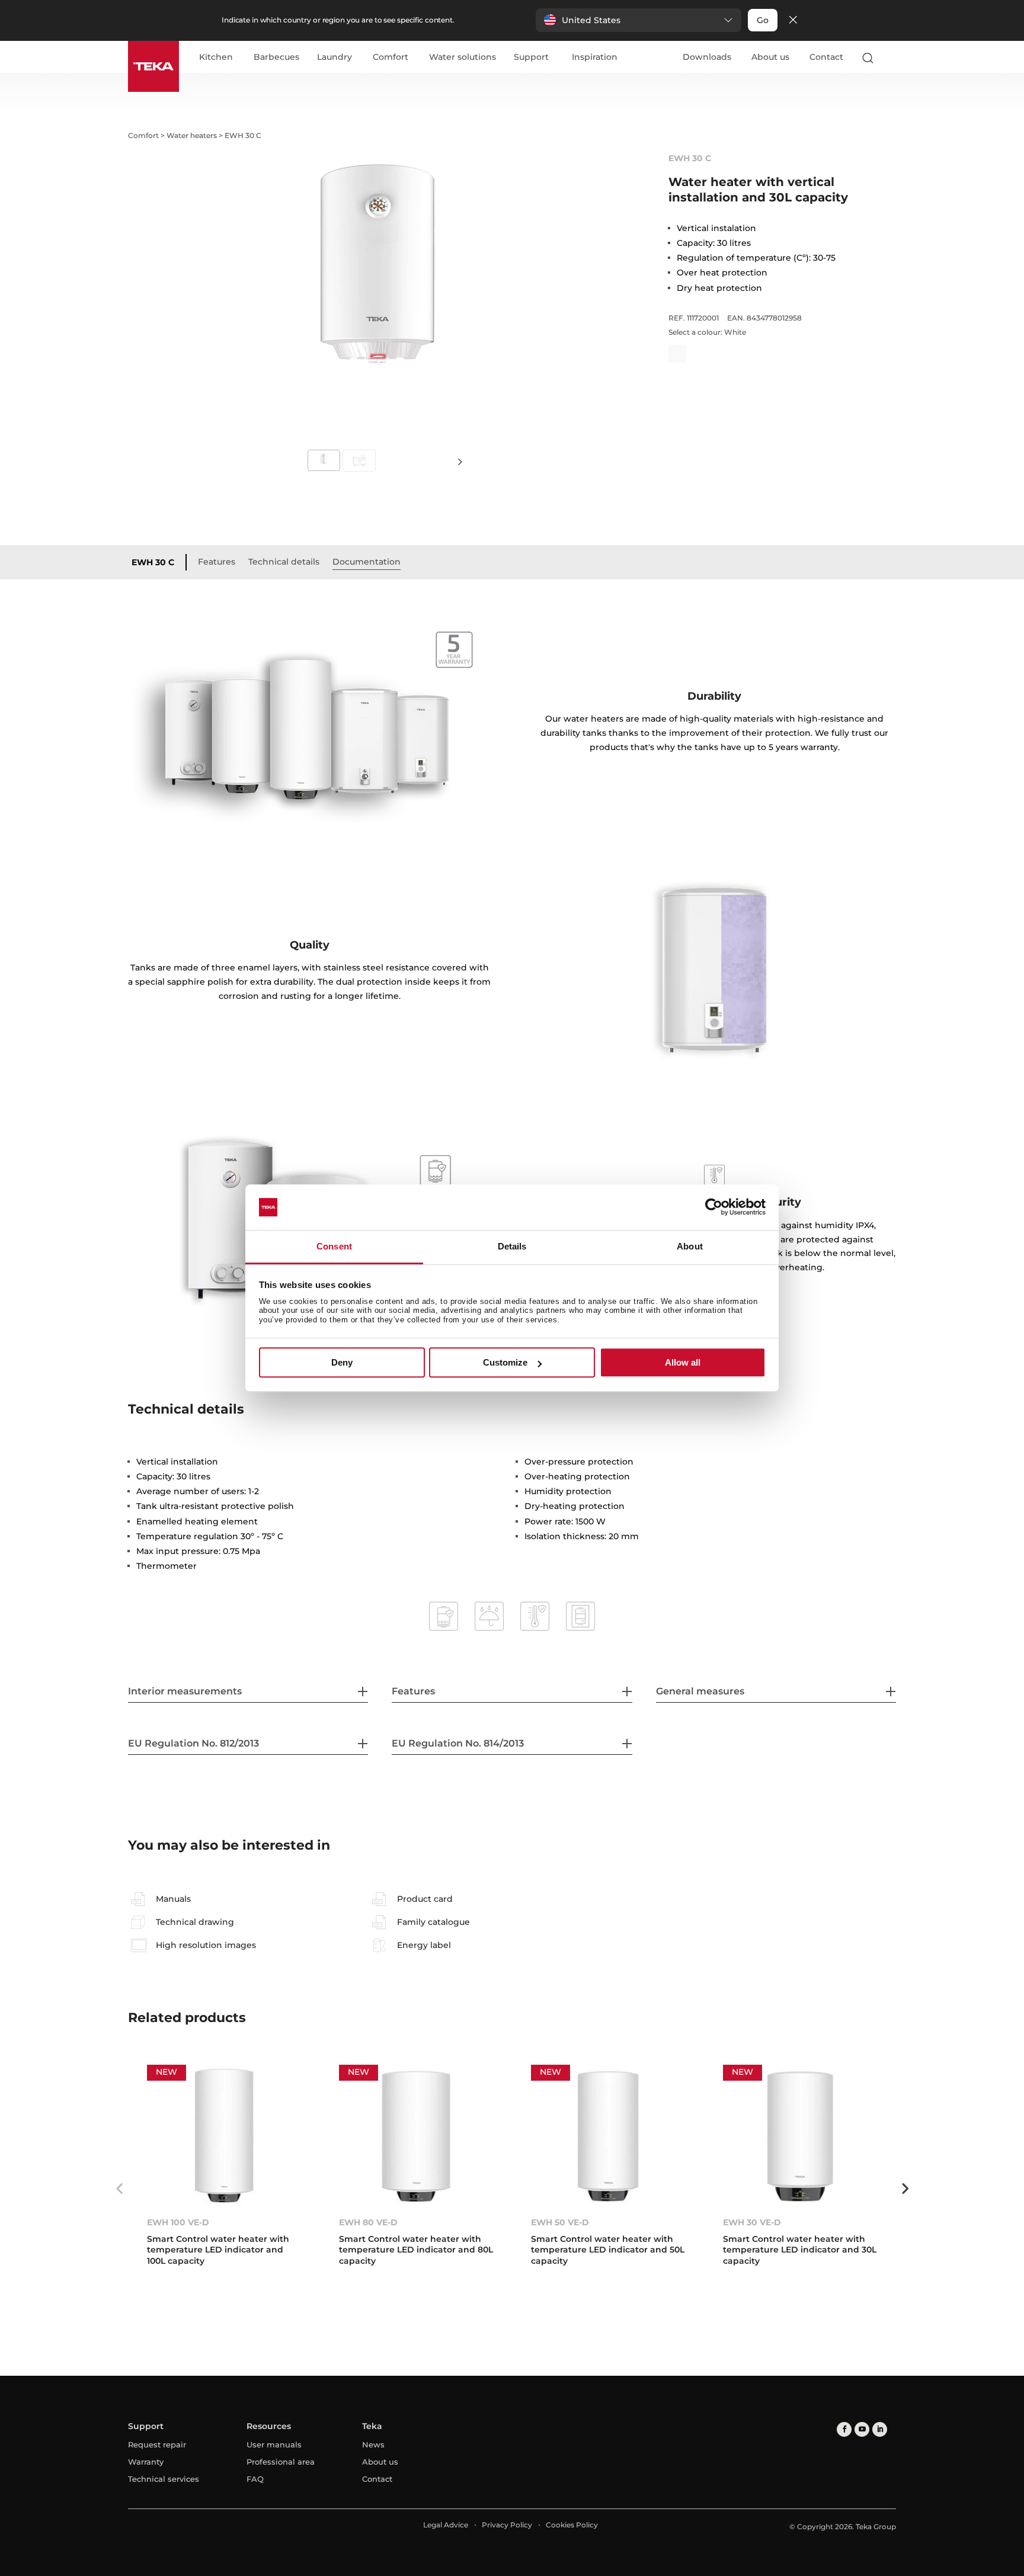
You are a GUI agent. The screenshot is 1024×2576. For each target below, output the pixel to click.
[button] (639, 20)
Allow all (683, 1362)
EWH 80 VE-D (368, 2222)
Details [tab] (512, 1246)
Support (531, 57)
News (373, 2444)
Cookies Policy (572, 2525)
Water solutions (463, 57)
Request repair (157, 2444)
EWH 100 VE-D (178, 2222)
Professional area (281, 2462)
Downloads (707, 57)
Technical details (284, 562)
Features (217, 562)
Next (460, 461)
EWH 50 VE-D (560, 2222)
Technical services (164, 2479)
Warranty (146, 2462)
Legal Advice (446, 2525)
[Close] (793, 20)
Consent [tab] (334, 1246)
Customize (505, 1362)
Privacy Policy (507, 2525)
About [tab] (690, 1246)
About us (770, 57)
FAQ (255, 2479)
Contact (826, 57)
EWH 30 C (153, 562)
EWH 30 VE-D (752, 2222)
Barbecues (276, 57)
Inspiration (595, 57)
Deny (342, 1362)
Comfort (391, 57)
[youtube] (862, 2429)
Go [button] (763, 20)
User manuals (274, 2444)
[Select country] (891, 57)
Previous (119, 2189)
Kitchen (216, 57)
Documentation (367, 562)
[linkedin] (880, 2429)
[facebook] (844, 2429)
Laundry (335, 57)
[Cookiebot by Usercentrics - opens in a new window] (714, 1207)
